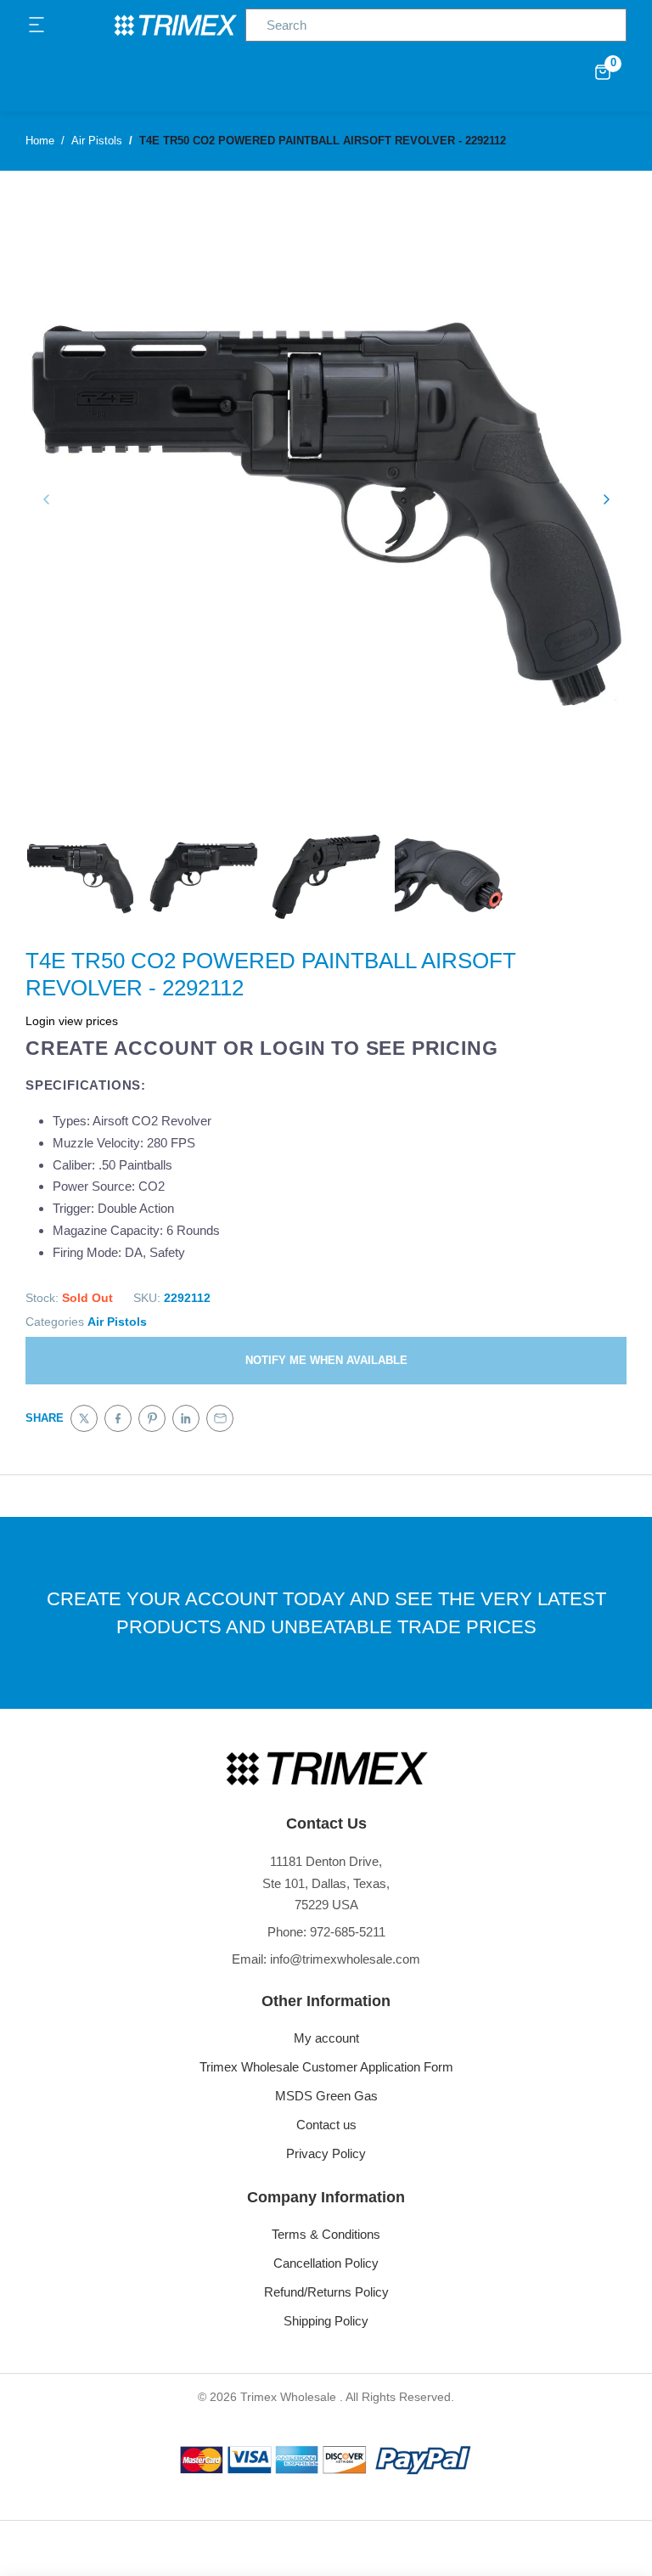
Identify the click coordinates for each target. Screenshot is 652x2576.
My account (326, 2038)
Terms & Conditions (326, 2234)
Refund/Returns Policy (326, 2292)
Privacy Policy (326, 2153)
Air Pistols (117, 1322)
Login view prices (72, 1021)
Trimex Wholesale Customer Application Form (326, 2067)
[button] (37, 25)
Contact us (326, 2125)
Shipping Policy (326, 2321)
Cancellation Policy (326, 2263)
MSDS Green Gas (326, 2096)
